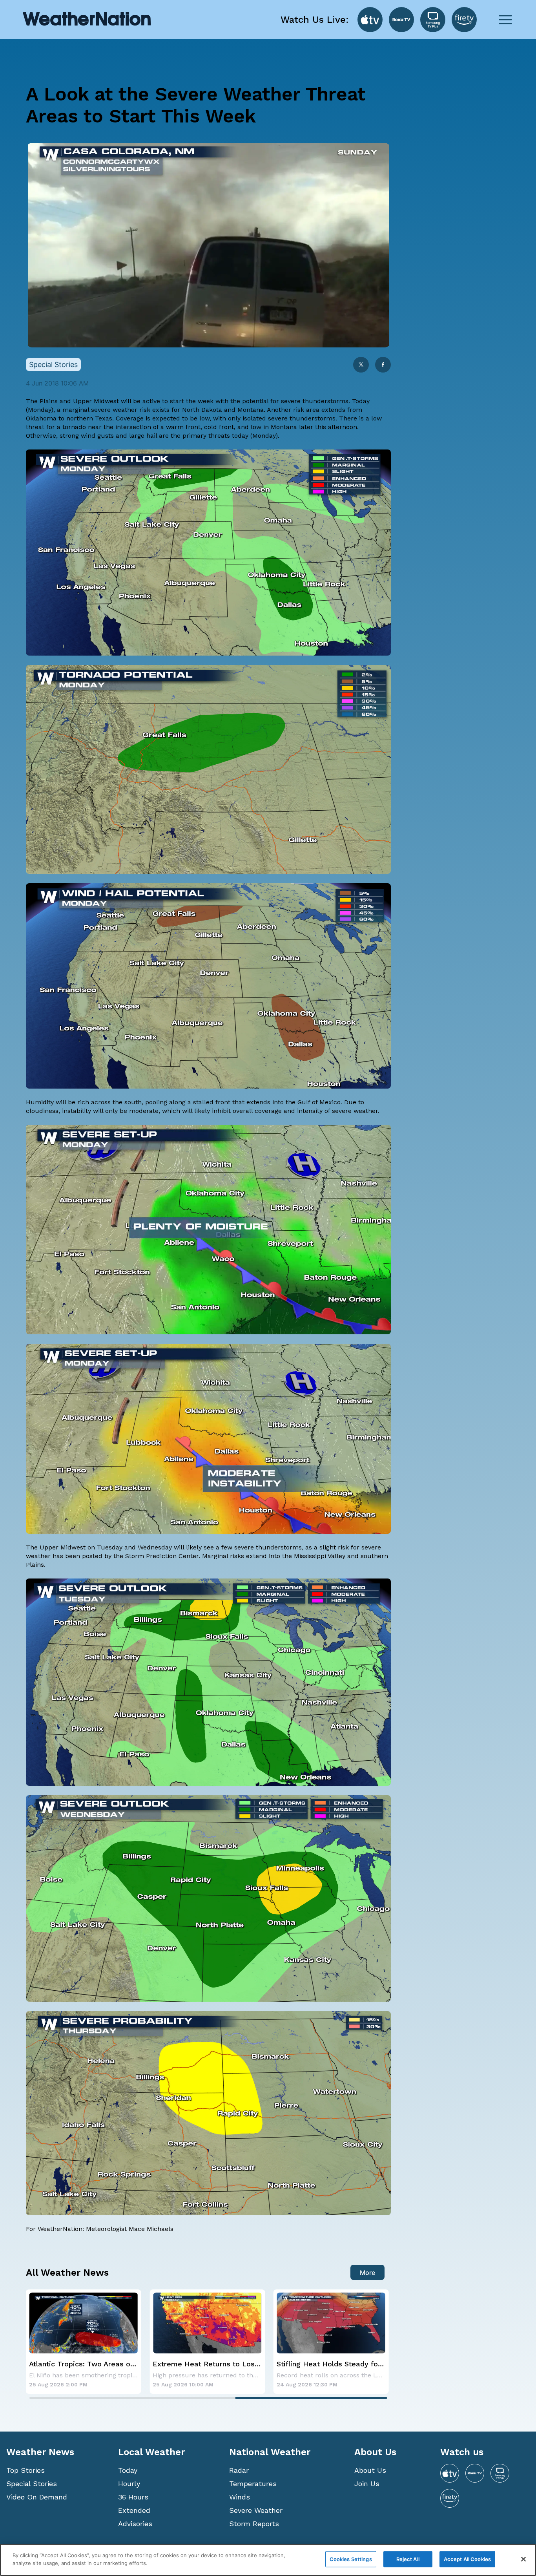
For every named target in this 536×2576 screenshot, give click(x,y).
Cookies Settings (351, 2559)
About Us (370, 2470)
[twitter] (361, 365)
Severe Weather (256, 2510)
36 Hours (133, 2497)
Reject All (408, 2559)
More (367, 2273)
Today (128, 2470)
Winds (240, 2497)
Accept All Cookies (467, 2559)
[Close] (523, 2559)
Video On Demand (37, 2497)
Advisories (135, 2524)
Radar (239, 2470)
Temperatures (253, 2484)
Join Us (367, 2484)
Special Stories (32, 2484)
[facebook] (383, 365)
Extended (134, 2510)
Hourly (129, 2484)
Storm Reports (254, 2524)
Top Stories (26, 2470)
